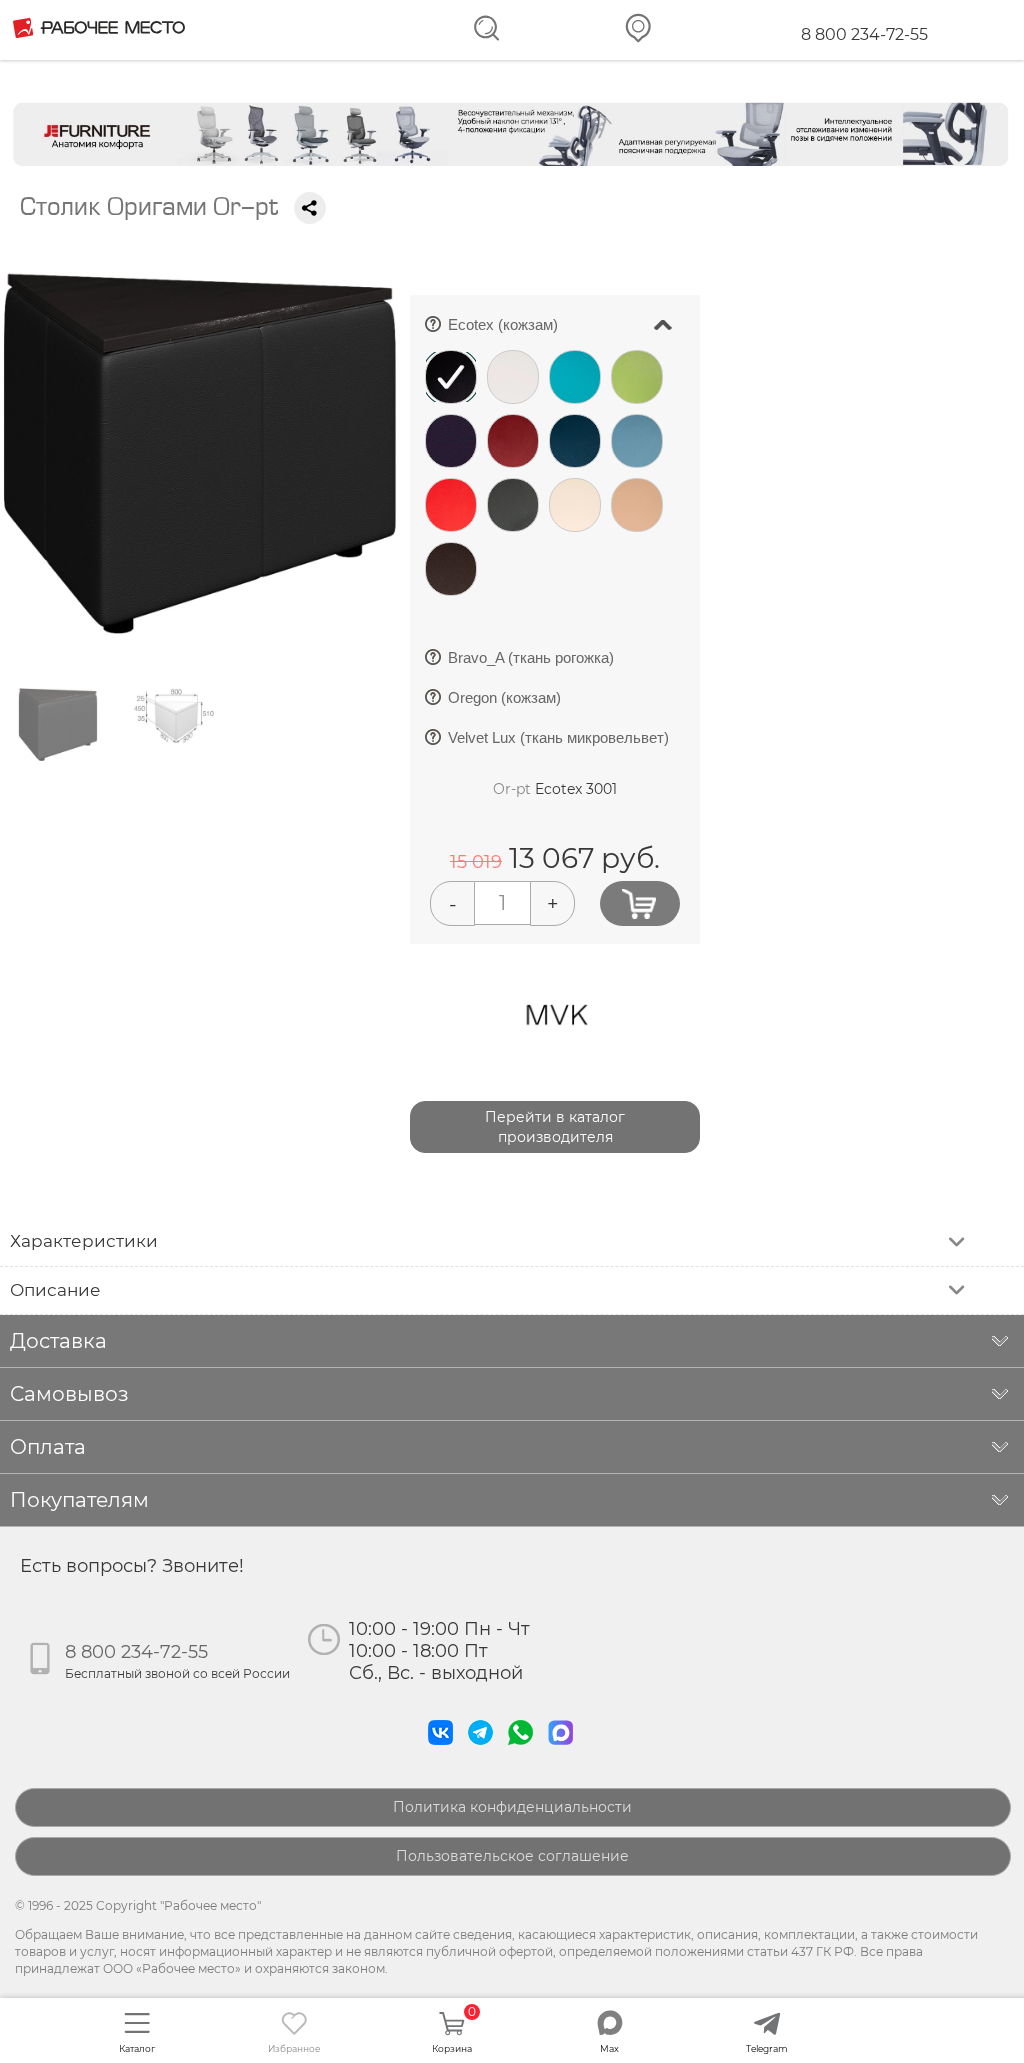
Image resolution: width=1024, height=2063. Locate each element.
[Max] (565, 1750)
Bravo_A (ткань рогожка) (527, 663)
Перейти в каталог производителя (555, 1127)
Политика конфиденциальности (512, 1807)
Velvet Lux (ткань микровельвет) (555, 743)
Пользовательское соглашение (512, 1856)
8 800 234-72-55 (864, 34)
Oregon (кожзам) (501, 703)
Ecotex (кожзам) (567, 319)
